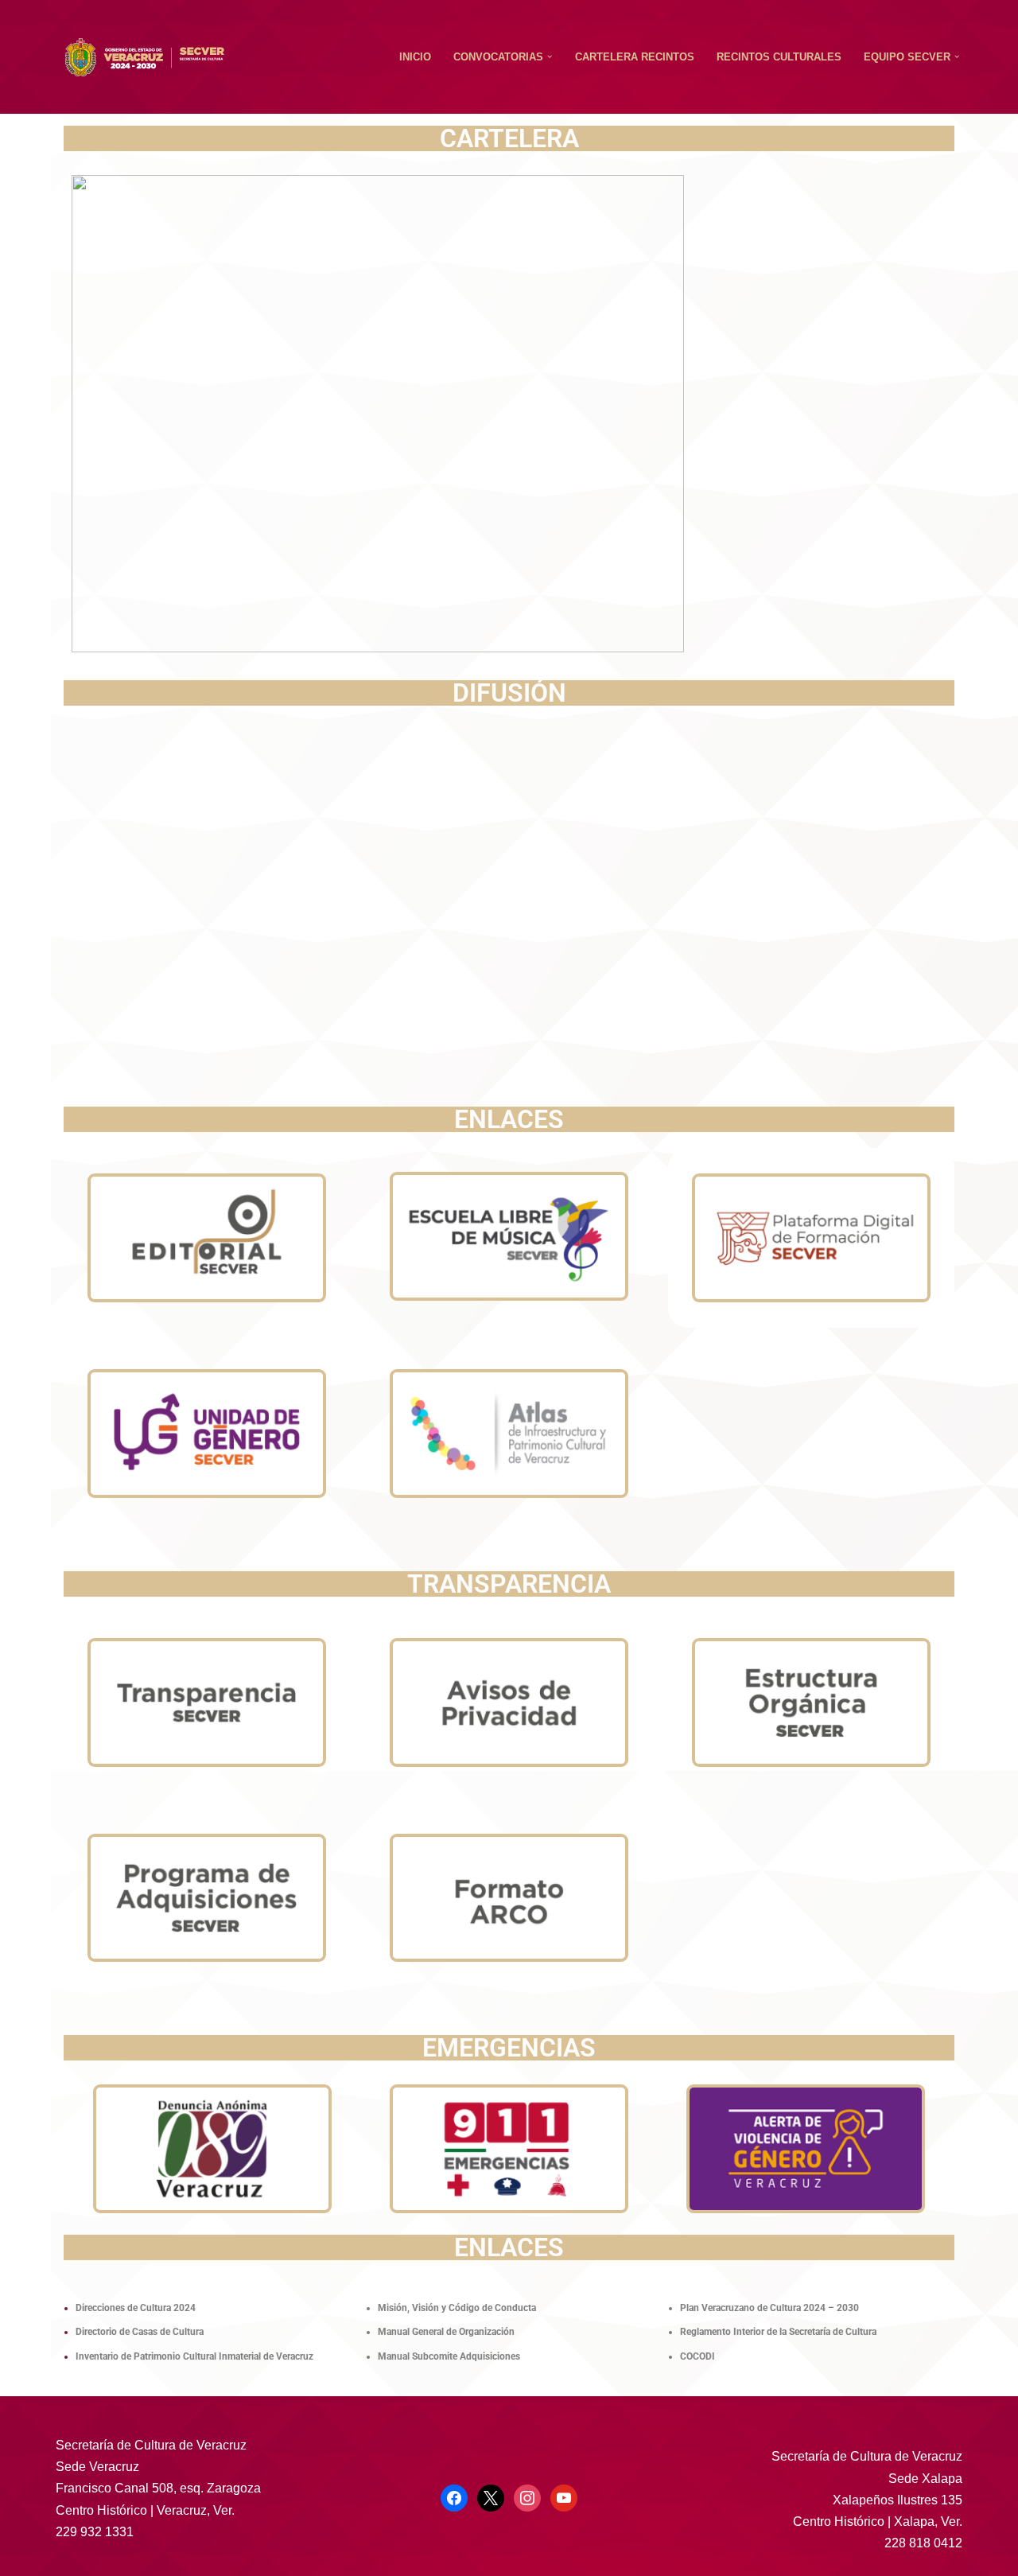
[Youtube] (564, 2497)
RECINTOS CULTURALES (779, 57)
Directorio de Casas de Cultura (140, 2332)
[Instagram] (527, 2497)
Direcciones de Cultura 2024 (136, 2308)
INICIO (415, 57)
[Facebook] (454, 2497)
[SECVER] (145, 57)
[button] (550, 56)
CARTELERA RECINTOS (635, 57)
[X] (491, 2497)
